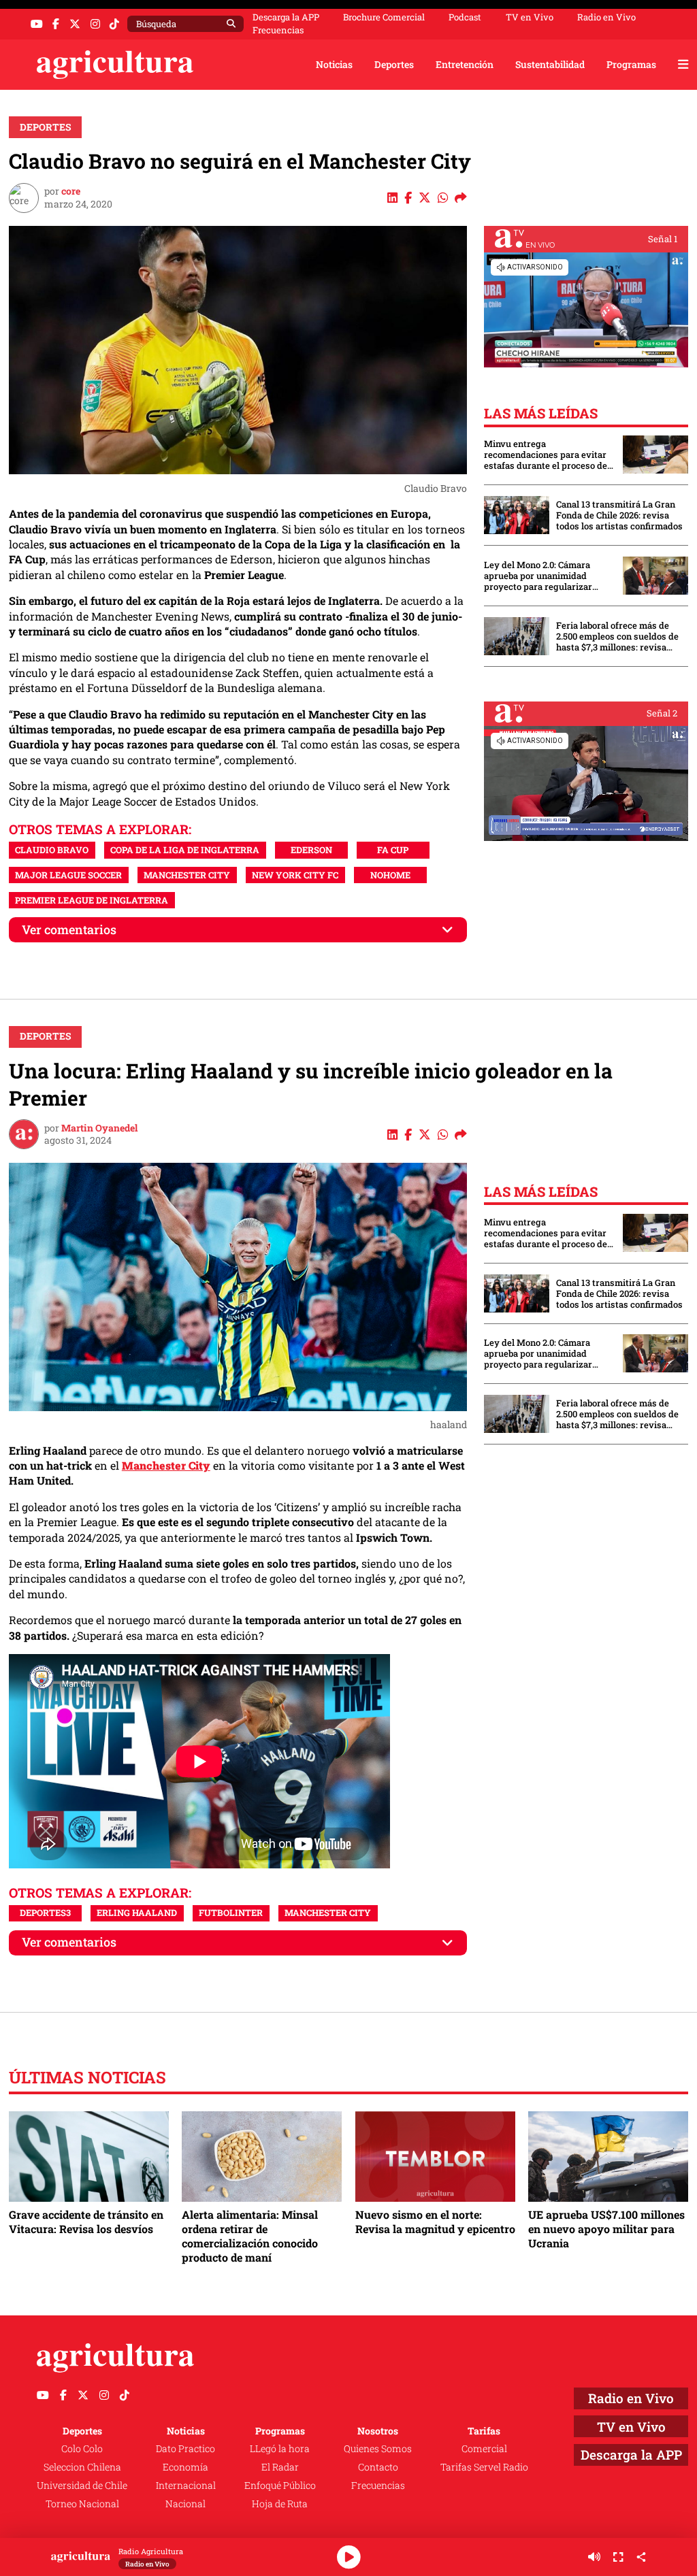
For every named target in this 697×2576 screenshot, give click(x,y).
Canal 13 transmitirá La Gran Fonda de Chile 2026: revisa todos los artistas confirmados (619, 515)
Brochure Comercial (384, 17)
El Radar (280, 2467)
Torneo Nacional (82, 2504)
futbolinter (231, 1913)
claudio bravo (52, 850)
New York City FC (295, 875)
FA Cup (393, 850)
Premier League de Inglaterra (92, 900)
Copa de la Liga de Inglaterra (185, 850)
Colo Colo (82, 2448)
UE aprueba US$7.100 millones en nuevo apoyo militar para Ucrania (606, 2229)
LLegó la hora (280, 2448)
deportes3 (45, 1913)
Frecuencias (278, 30)
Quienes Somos (378, 2448)
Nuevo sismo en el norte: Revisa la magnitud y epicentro (435, 2222)
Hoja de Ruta (280, 2504)
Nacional (185, 2504)
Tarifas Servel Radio (484, 2467)
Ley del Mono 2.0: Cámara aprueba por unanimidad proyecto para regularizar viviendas (538, 576)
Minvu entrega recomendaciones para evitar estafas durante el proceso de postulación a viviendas (546, 455)
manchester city (187, 875)
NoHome (390, 875)
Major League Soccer (68, 875)
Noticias (334, 64)
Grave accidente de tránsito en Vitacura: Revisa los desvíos (86, 2222)
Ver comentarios (69, 930)
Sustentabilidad (550, 64)
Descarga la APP (286, 17)
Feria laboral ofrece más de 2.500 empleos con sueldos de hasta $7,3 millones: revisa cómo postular (617, 636)
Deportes (394, 64)
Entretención (465, 64)
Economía (185, 2467)
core (71, 191)
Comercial (484, 2448)
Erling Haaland (137, 1913)
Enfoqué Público (280, 2485)
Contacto (378, 2467)
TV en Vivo (530, 17)
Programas (631, 64)
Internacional (186, 2485)
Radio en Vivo (606, 17)
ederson (311, 850)
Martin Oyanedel (99, 1128)
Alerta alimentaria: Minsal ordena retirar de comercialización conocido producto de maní (250, 2236)
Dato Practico (185, 2448)
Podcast (465, 17)
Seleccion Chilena (82, 2467)
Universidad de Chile (82, 2485)
